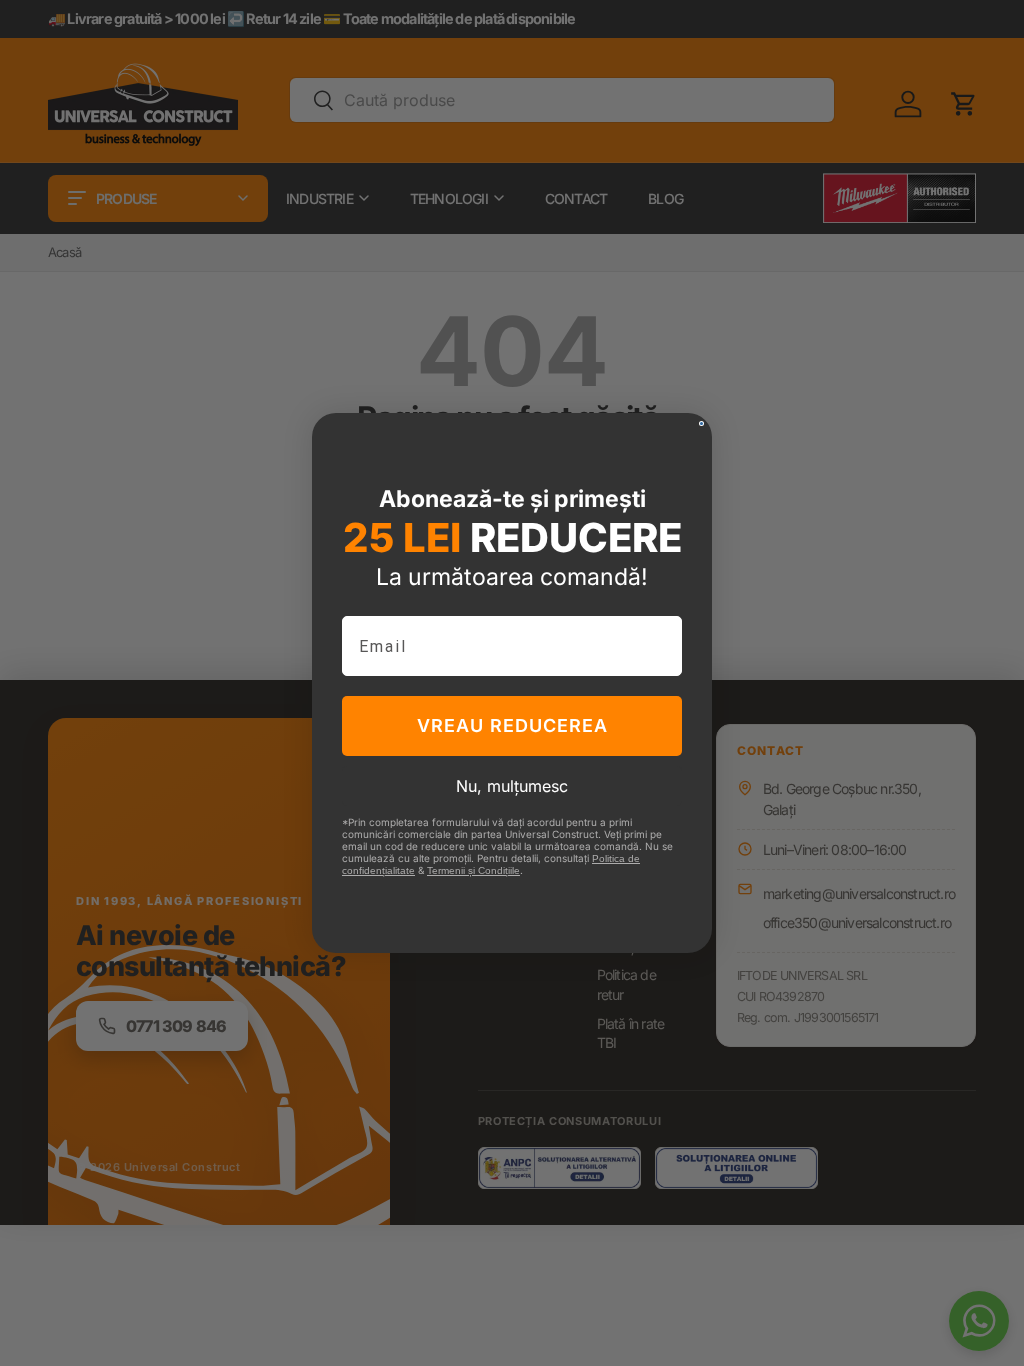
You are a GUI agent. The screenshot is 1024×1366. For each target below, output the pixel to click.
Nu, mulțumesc (512, 786)
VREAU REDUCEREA (512, 725)
